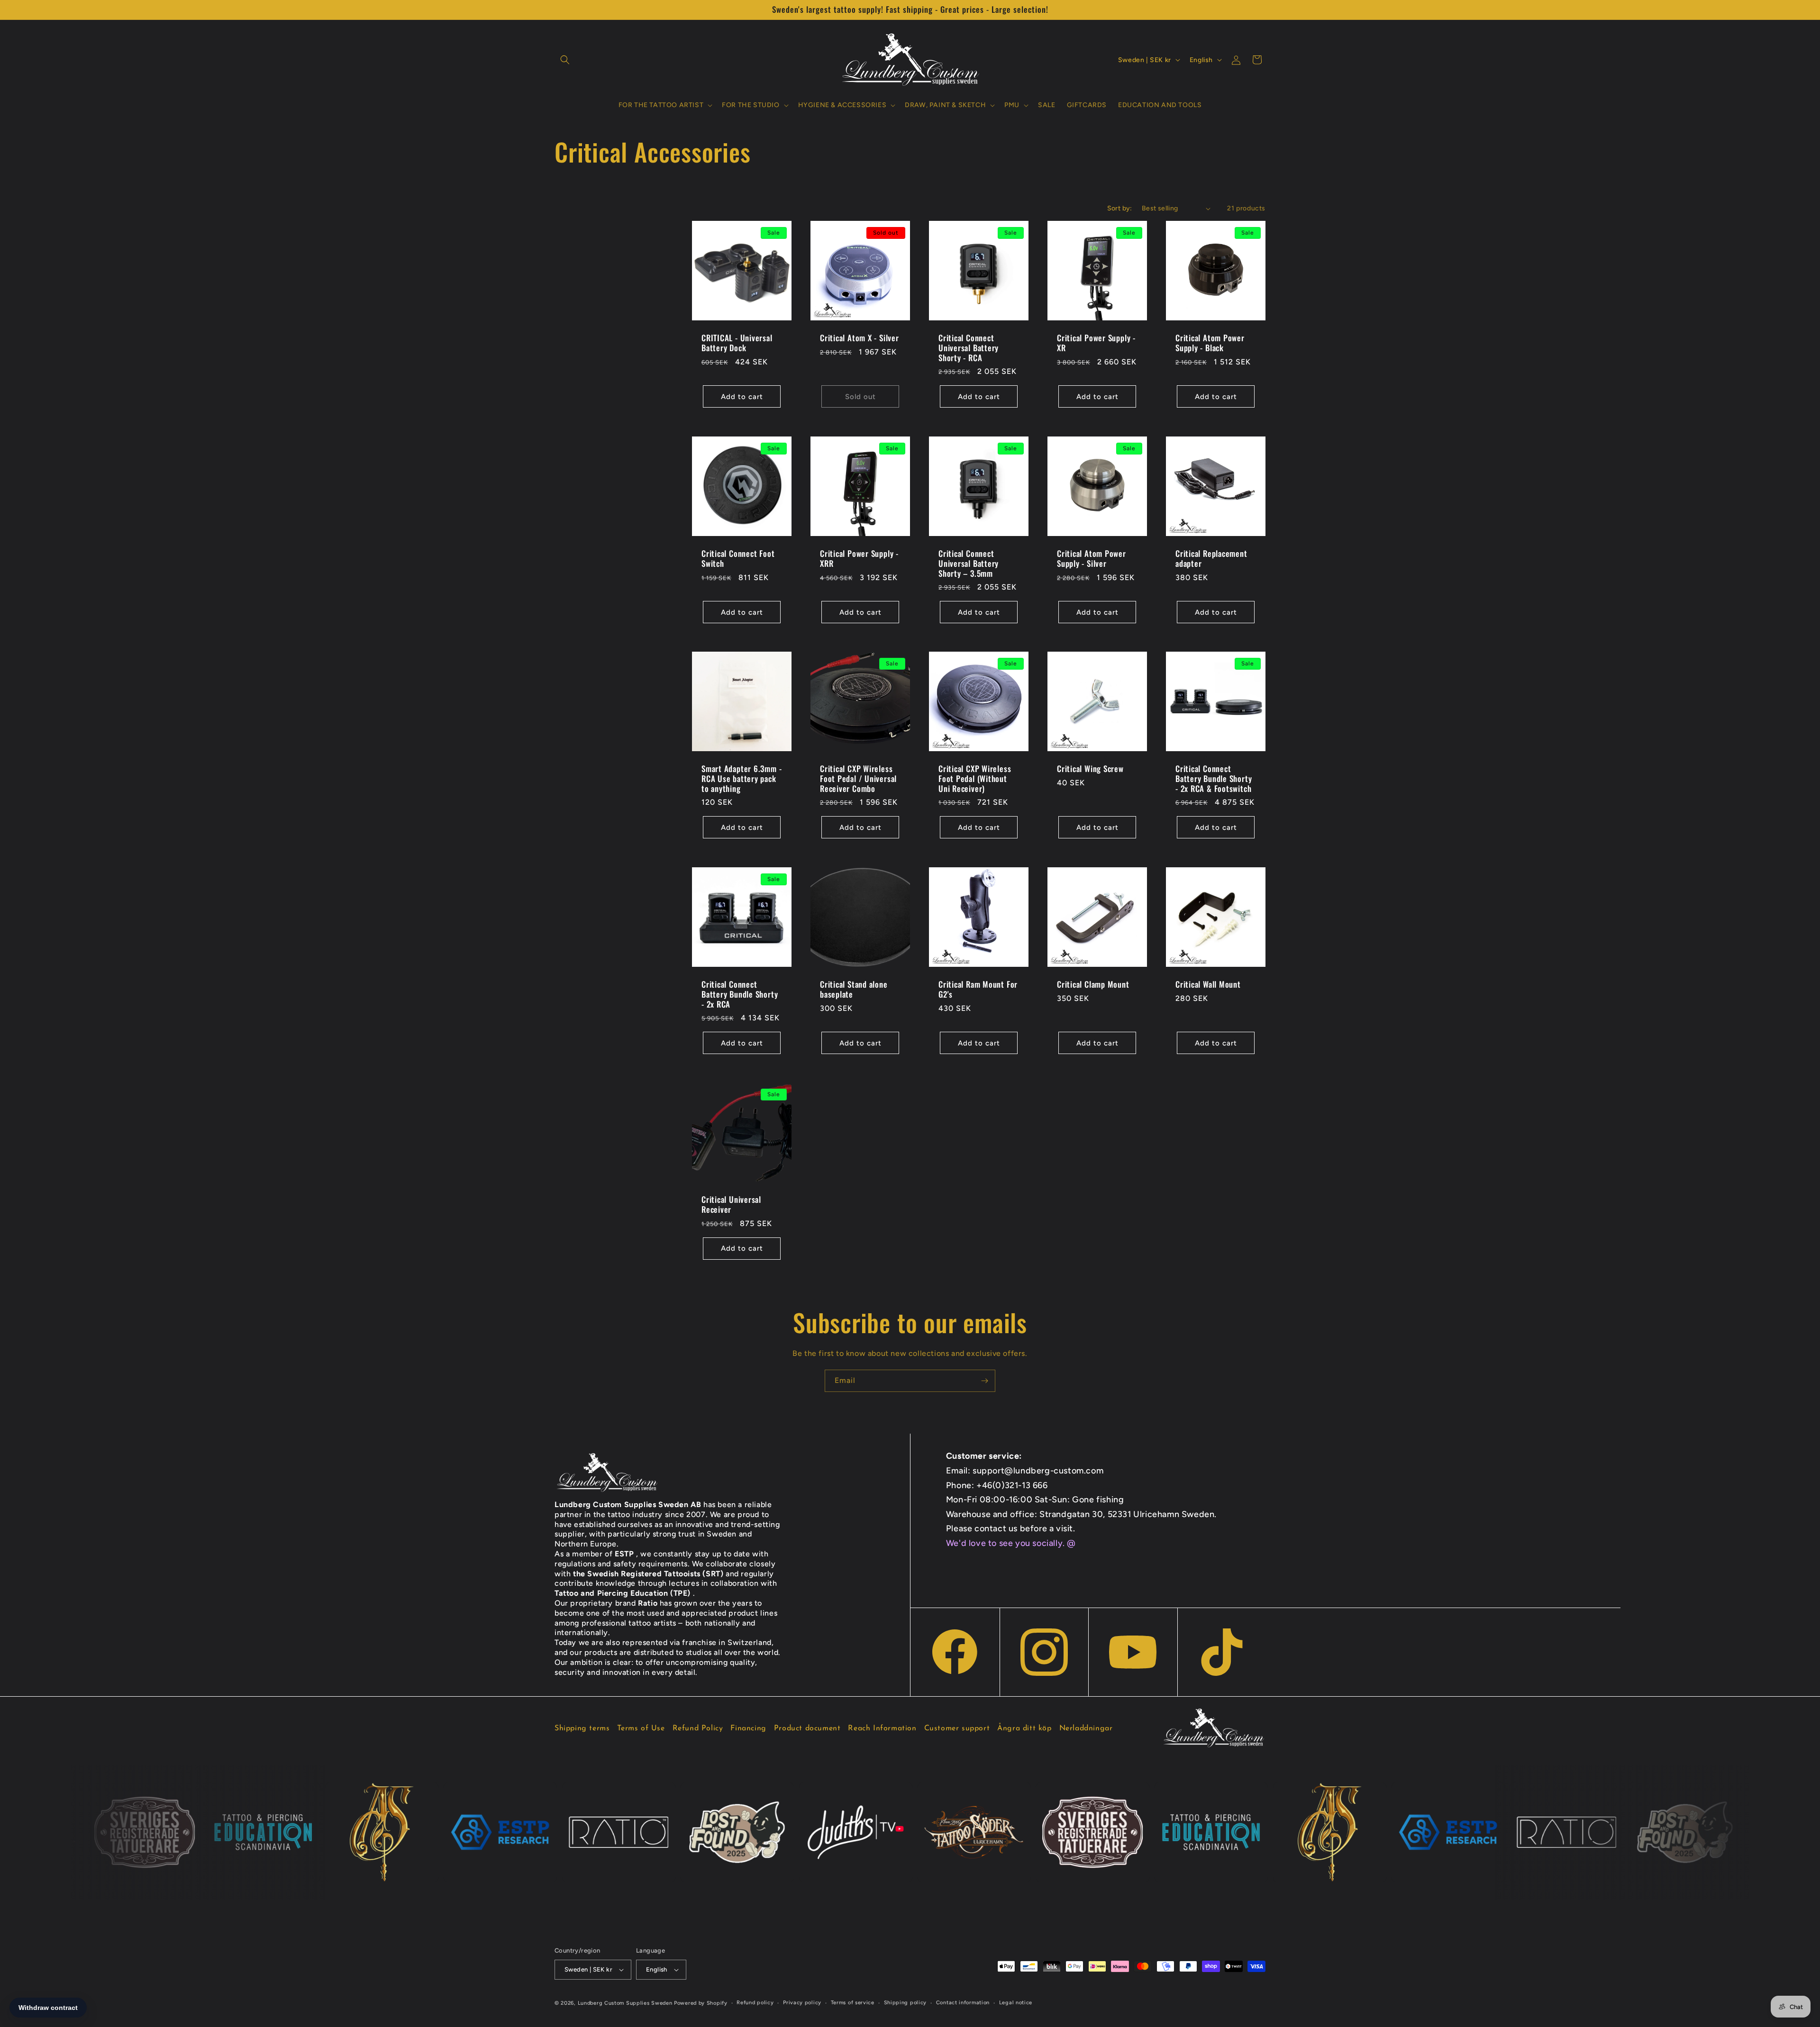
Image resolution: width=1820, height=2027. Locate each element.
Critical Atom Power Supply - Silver (1092, 559)
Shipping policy (905, 2003)
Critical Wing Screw (1090, 769)
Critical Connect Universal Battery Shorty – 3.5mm (969, 564)
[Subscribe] (984, 1381)
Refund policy (755, 2003)
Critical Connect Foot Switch (738, 559)
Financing (748, 1728)
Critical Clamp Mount (1093, 985)
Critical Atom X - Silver (860, 338)
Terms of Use (641, 1728)
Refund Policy (698, 1728)
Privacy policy (802, 2003)
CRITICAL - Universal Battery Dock (737, 343)
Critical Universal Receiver (731, 1205)
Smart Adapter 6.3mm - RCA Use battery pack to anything (742, 779)
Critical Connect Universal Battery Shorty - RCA (969, 348)
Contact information (963, 2003)
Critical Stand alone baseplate (854, 990)
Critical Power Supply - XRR (859, 559)
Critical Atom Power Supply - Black (1210, 343)
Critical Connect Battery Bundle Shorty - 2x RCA (740, 994)
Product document (807, 1728)
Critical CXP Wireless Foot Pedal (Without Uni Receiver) (975, 779)
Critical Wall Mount (1208, 985)
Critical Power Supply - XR (1096, 343)
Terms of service (853, 2003)
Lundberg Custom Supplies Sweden (625, 2003)
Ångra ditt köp (1024, 1728)
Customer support (957, 1728)
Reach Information (882, 1728)
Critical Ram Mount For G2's (978, 990)
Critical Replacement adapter (1211, 559)
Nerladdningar (1086, 1728)
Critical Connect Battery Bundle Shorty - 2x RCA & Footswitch (1214, 779)
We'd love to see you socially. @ (1011, 1543)
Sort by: (1120, 208)
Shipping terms (582, 1728)
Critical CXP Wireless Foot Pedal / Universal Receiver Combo (858, 779)
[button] (565, 60)
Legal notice (1016, 2003)
